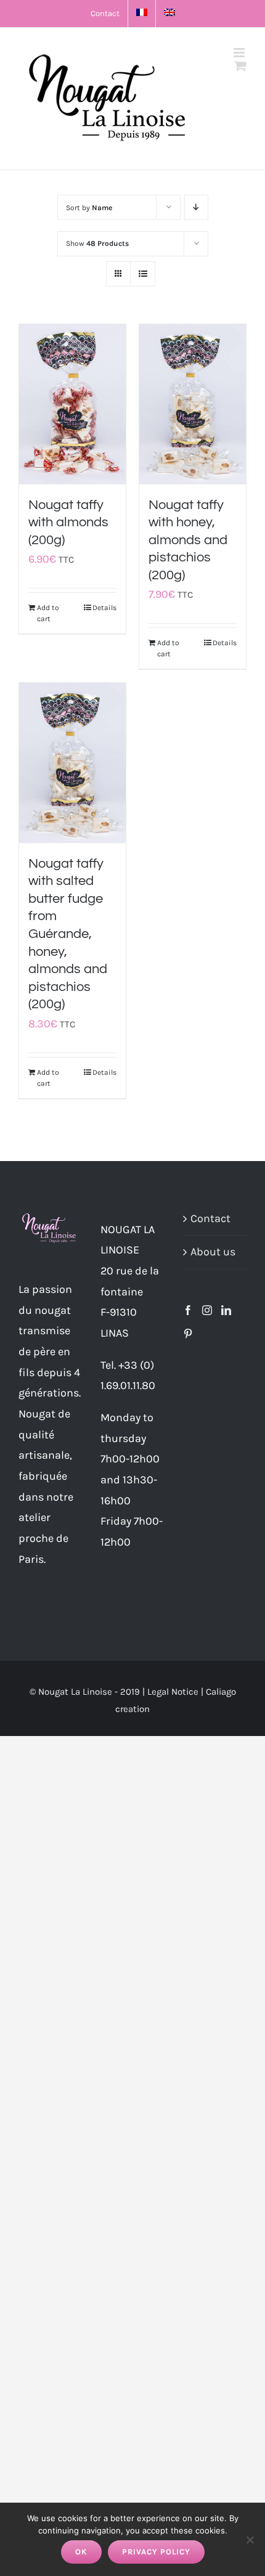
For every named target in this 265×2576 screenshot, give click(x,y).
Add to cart (48, 613)
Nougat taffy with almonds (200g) (68, 523)
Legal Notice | (177, 1692)
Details (104, 608)
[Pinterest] (188, 1334)
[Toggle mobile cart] (240, 66)
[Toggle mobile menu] (240, 53)
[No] (250, 2540)
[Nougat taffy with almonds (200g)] (72, 404)
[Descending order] (196, 207)
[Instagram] (207, 1310)
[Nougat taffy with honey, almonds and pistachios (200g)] (193, 404)
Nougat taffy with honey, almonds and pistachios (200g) (188, 540)
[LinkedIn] (226, 1310)
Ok (81, 2552)
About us (213, 1252)
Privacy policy (156, 2552)
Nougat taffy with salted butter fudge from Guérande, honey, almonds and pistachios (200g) (68, 934)
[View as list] (143, 274)
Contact (210, 1218)
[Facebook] (188, 1310)
